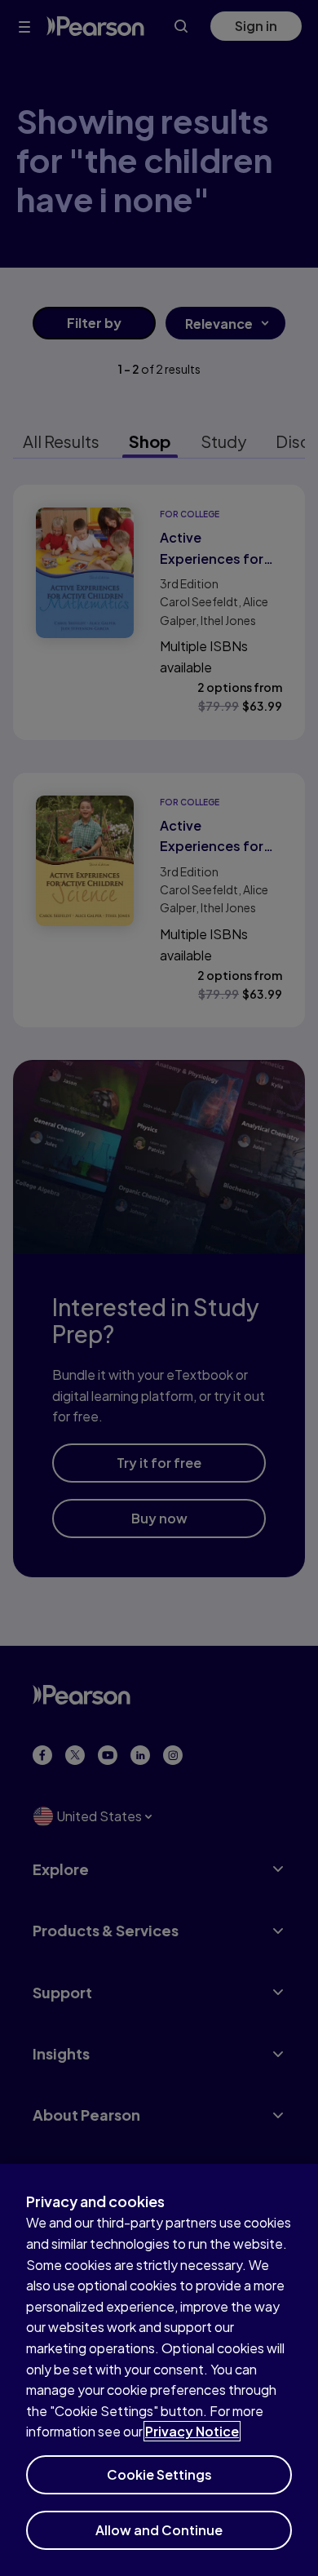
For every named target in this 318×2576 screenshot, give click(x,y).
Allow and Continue (159, 2530)
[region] (159, 2370)
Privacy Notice (192, 2431)
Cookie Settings (159, 2474)
